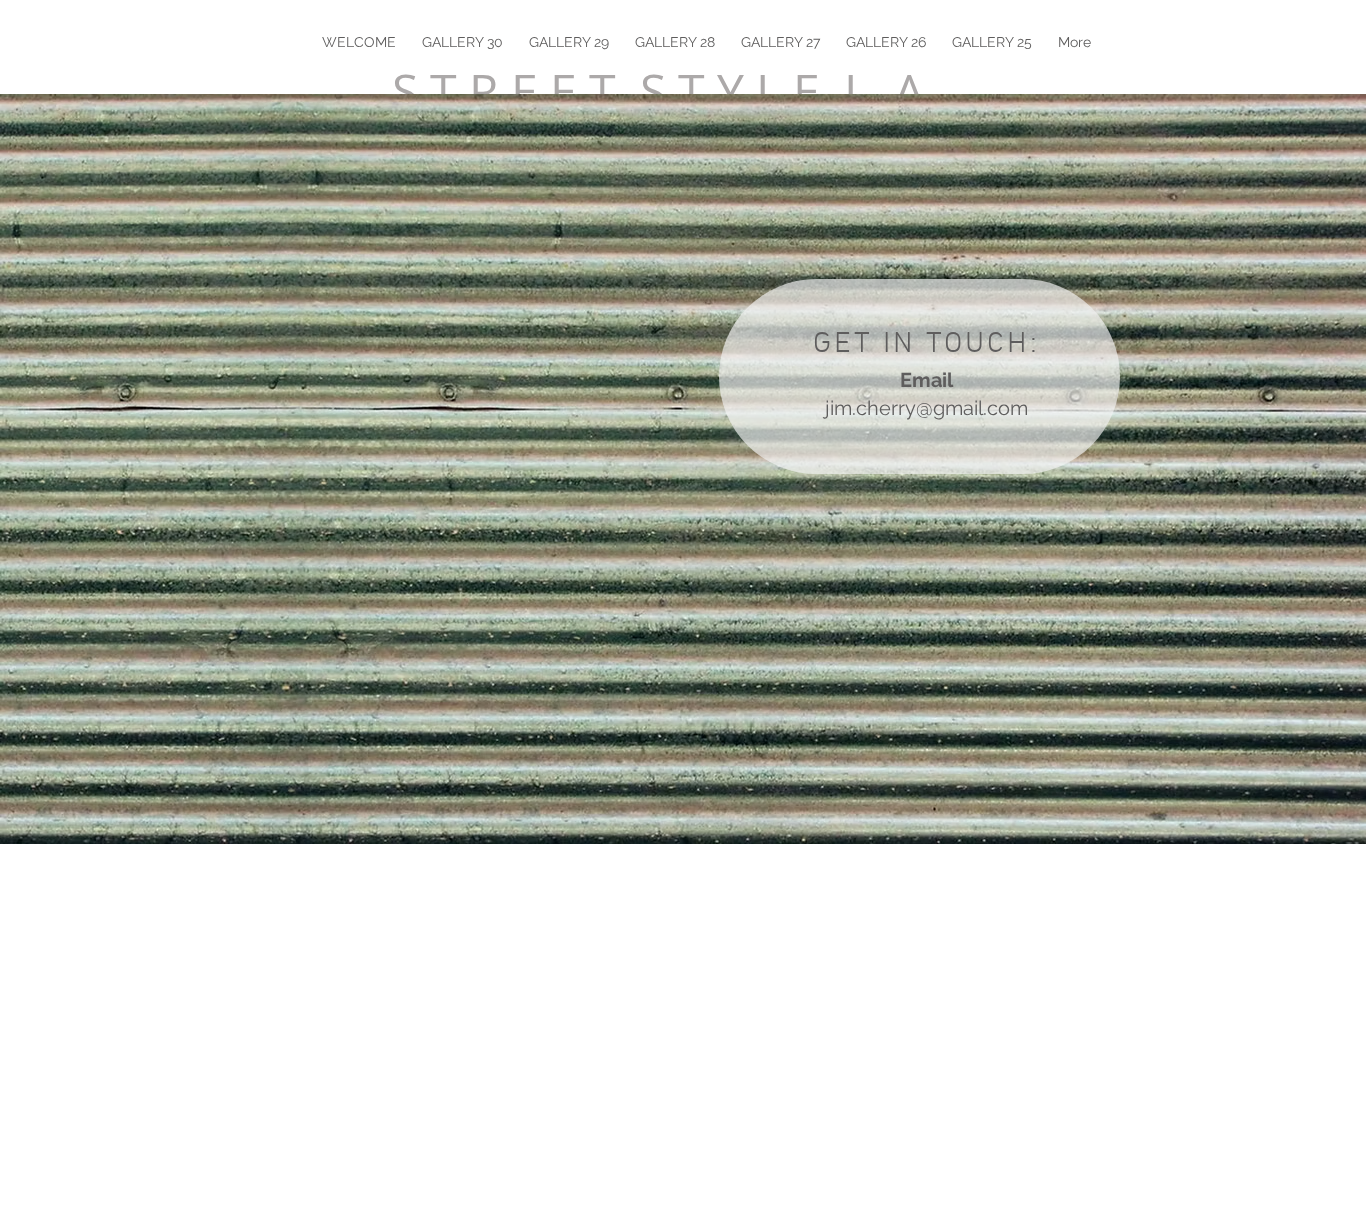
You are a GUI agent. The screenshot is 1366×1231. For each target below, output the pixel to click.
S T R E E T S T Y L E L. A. (664, 91)
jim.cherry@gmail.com (926, 408)
